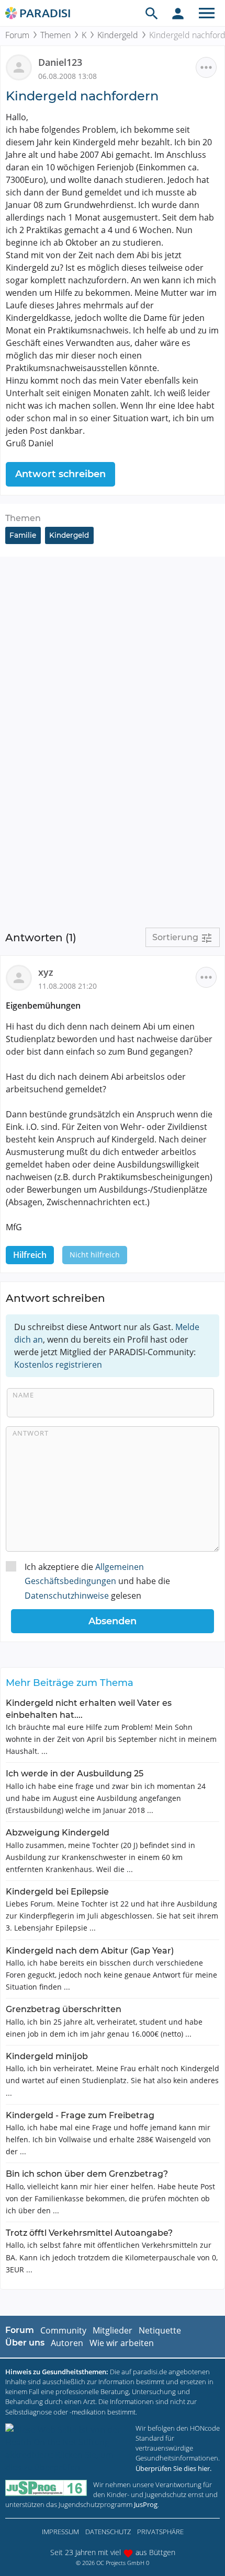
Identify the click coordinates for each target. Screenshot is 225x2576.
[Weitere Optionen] (206, 67)
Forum (17, 35)
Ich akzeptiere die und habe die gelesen (97, 1581)
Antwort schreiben (60, 474)
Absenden (113, 1621)
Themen (55, 35)
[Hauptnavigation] (207, 13)
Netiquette (160, 2330)
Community (63, 2330)
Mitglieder (113, 2330)
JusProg (146, 2504)
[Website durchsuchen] (152, 13)
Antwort (31, 1433)
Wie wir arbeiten (122, 2343)
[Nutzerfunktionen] (178, 13)
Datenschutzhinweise (67, 1596)
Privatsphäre (160, 2532)
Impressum (60, 2532)
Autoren (67, 2343)
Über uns (25, 2343)
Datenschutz (108, 2532)
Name (23, 1395)
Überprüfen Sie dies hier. (173, 2468)
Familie (23, 535)
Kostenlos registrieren (58, 1365)
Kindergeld (118, 35)
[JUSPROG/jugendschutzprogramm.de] (46, 2488)
